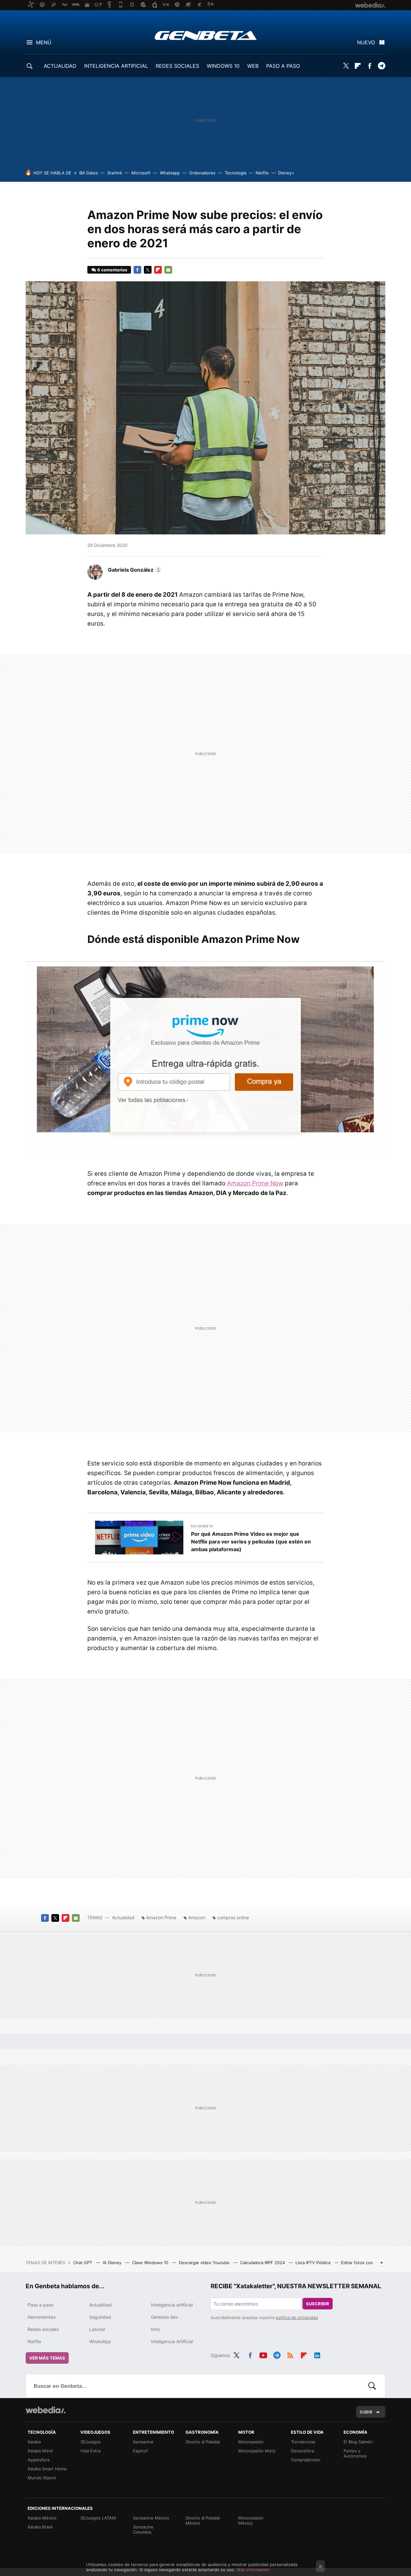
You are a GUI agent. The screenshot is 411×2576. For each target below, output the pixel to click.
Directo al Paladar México (203, 2520)
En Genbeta (202, 1526)
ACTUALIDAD (60, 66)
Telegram (381, 66)
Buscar (372, 2386)
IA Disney (113, 2263)
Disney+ (286, 173)
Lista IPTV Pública (314, 2263)
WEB (253, 66)
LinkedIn (317, 2354)
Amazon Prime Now (255, 1183)
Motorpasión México (251, 2520)
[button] (134, 570)
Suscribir (318, 2304)
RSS (290, 2354)
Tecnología (236, 173)
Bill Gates (89, 173)
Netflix (262, 173)
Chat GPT (83, 2263)
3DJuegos (90, 2442)
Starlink (115, 173)
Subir (366, 2412)
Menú (44, 42)
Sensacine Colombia (143, 2529)
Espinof (140, 2451)
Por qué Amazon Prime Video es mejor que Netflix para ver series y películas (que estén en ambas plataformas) (251, 1542)
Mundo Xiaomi (42, 2478)
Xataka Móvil (40, 2451)
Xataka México (42, 2518)
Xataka (34, 2442)
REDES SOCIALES (177, 66)
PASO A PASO (283, 66)
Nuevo (366, 42)
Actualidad (123, 1917)
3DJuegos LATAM (98, 2518)
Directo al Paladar (203, 2442)
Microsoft (141, 173)
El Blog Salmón (358, 2442)
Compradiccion (306, 2460)
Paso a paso (40, 2305)
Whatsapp (170, 173)
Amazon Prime (161, 1917)
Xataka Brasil (40, 2527)
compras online (233, 1917)
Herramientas (42, 2317)
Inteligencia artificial (172, 2305)
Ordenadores (202, 173)
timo (155, 2329)
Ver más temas (47, 2358)
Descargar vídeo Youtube (205, 2263)
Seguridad (100, 2317)
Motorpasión (251, 2442)
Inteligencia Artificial (172, 2341)
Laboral (97, 2329)
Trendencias (303, 2442)
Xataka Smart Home (47, 2469)
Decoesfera (302, 2451)
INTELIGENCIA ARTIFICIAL (116, 66)
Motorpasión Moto (257, 2451)
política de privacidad (297, 2317)
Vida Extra (90, 2451)
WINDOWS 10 (223, 66)
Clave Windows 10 (151, 2263)
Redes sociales (43, 2329)
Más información (253, 2570)
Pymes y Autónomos (355, 2453)
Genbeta (206, 35)
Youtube (263, 2354)
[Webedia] (46, 2410)
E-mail (168, 270)
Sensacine (143, 2442)
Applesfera (39, 2460)
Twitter (346, 66)
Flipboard (358, 66)
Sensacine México (151, 2518)
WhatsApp (100, 2341)
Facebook (370, 66)
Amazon (197, 1917)
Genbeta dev (165, 2317)
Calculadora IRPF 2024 (263, 2263)
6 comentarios (112, 270)
